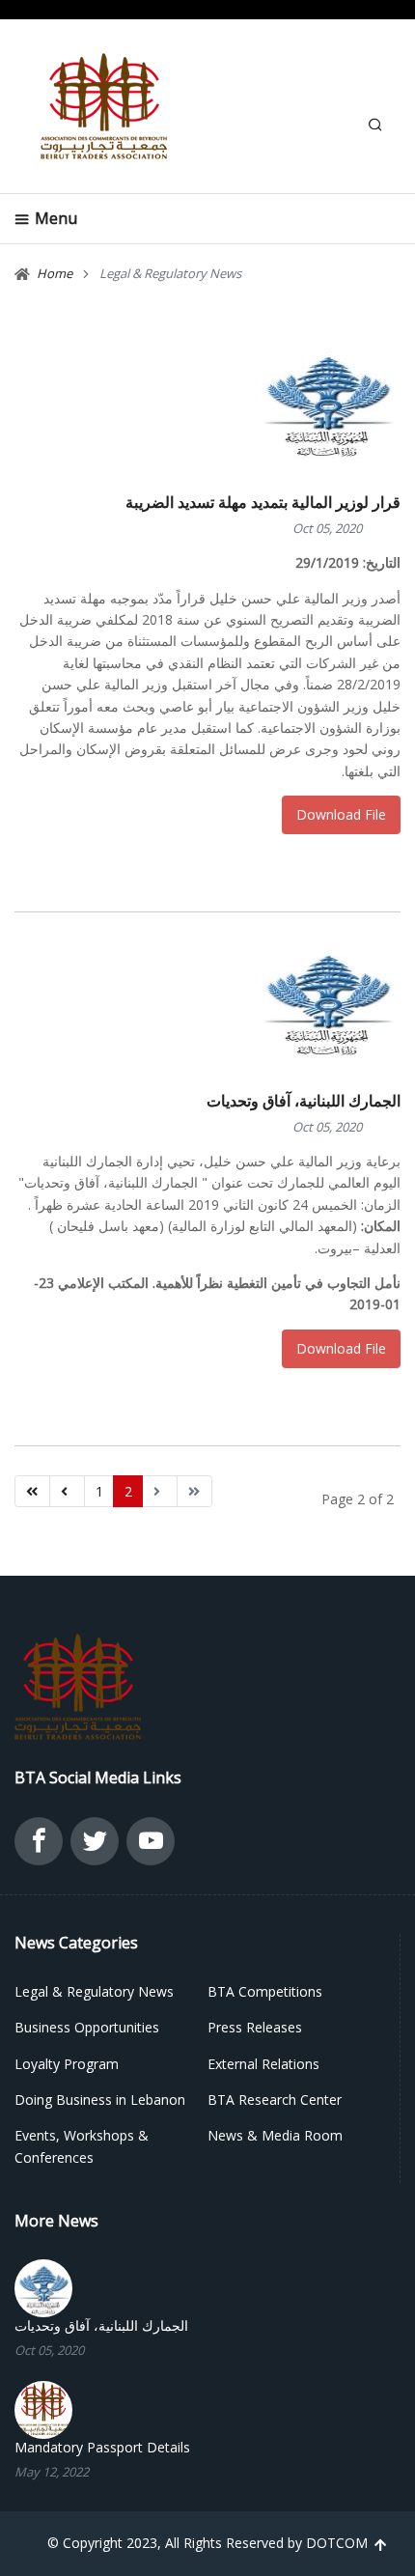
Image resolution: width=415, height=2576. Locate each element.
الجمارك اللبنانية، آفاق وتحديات (304, 1101)
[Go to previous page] (67, 1492)
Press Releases (255, 2027)
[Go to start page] (32, 1492)
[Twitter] (95, 1846)
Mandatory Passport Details (102, 2448)
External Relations (263, 2064)
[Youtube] (151, 1846)
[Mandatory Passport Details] (43, 2408)
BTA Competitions (265, 1991)
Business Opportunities (87, 2027)
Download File (341, 814)
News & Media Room (275, 2135)
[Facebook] (39, 1846)
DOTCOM (337, 2543)
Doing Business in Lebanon (100, 2100)
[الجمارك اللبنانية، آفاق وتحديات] (43, 2287)
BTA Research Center (275, 2100)
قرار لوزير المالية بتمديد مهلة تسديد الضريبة (263, 502)
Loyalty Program (67, 2064)
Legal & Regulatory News (94, 1991)
